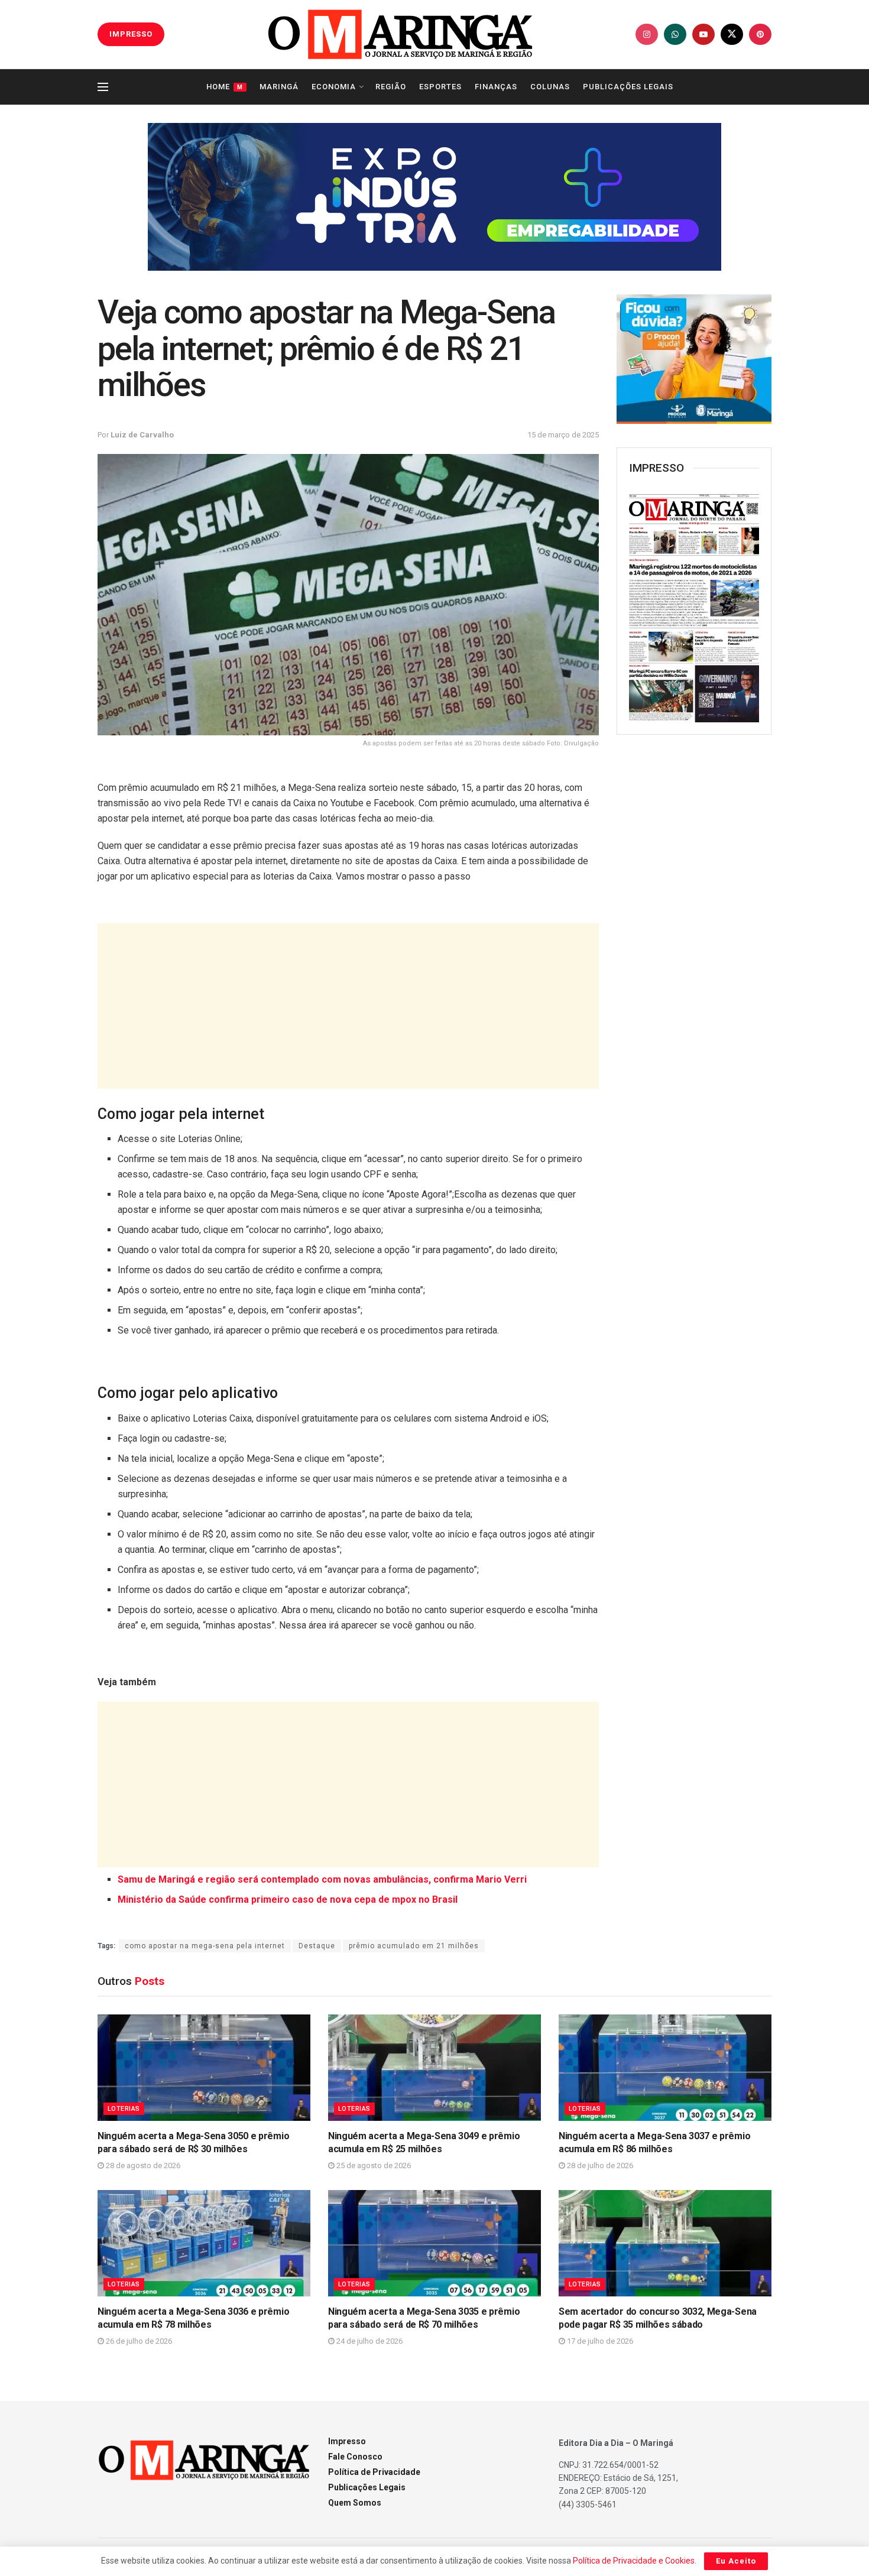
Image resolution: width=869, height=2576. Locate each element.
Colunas (550, 87)
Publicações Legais (628, 87)
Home (225, 87)
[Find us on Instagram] (647, 34)
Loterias (124, 2109)
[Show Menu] (103, 87)
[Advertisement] (348, 1006)
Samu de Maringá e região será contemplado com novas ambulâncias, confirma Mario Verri (322, 1879)
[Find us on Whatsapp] (675, 34)
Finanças (496, 87)
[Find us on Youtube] (703, 34)
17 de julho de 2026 (599, 2341)
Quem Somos (355, 2503)
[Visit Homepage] (400, 34)
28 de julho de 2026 (599, 2165)
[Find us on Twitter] (732, 34)
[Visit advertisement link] (434, 197)
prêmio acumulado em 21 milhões (414, 1946)
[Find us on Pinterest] (760, 34)
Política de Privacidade (374, 2472)
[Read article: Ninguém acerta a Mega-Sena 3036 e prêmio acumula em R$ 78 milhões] (204, 2243)
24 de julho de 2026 (369, 2341)
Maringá (279, 87)
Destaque (317, 1946)
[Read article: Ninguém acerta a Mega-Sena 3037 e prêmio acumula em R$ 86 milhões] (665, 2068)
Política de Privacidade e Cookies (634, 2561)
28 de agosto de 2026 (142, 2165)
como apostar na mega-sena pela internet (205, 1946)
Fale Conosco (355, 2457)
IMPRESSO (131, 34)
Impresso (347, 2441)
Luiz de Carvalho (142, 435)
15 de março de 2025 (563, 435)
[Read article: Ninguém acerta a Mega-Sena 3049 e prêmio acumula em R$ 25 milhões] (434, 2068)
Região (391, 87)
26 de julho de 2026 (138, 2341)
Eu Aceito (736, 2561)
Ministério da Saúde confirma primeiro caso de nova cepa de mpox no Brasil (288, 1899)
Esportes (440, 87)
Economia (334, 87)
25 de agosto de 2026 (373, 2165)
